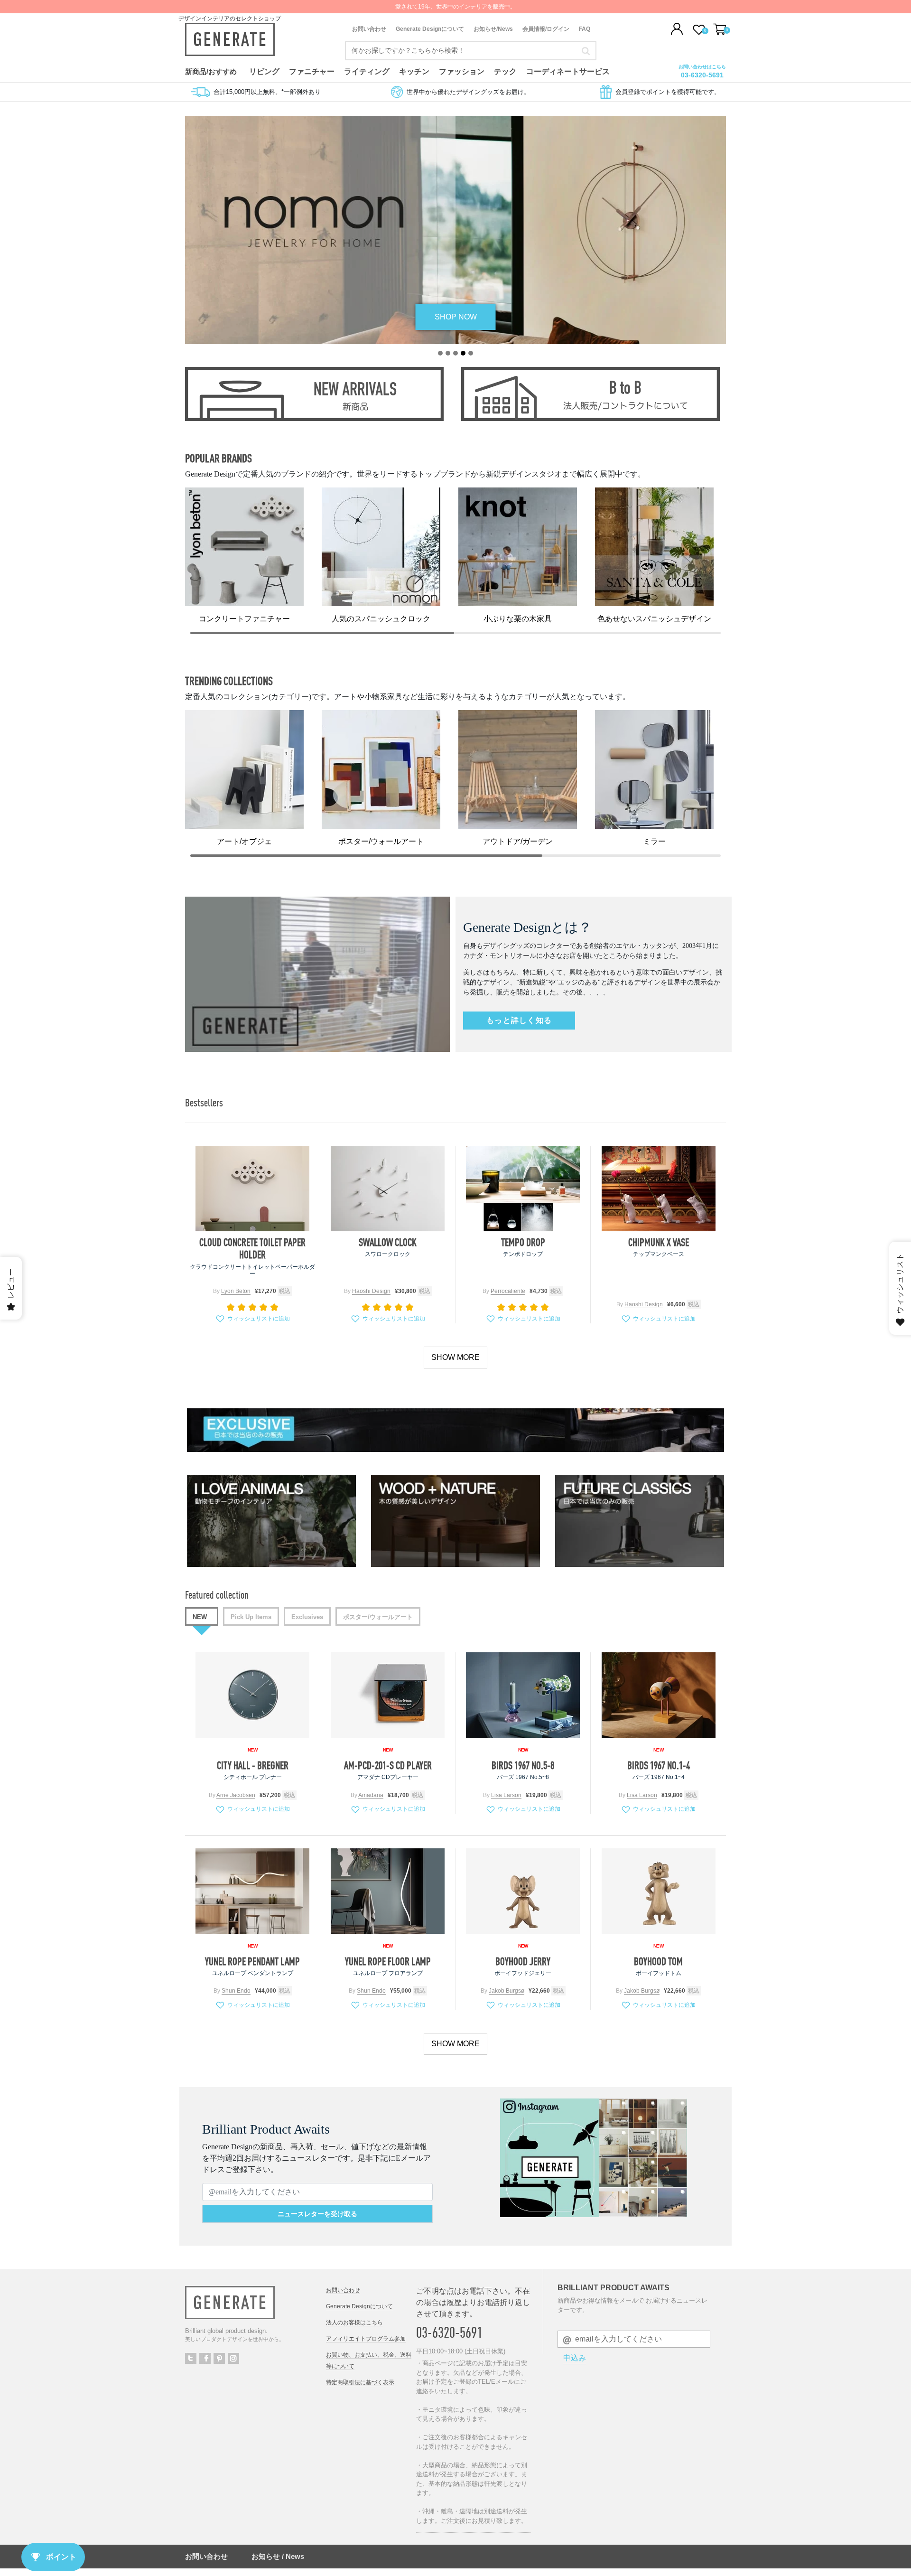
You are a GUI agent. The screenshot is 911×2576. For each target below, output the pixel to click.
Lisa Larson (506, 1795)
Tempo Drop (523, 1242)
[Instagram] (233, 2358)
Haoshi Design (371, 1291)
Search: (586, 51)
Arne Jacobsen (236, 1795)
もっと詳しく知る (519, 1020)
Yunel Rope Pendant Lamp (252, 1961)
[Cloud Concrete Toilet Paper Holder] (252, 1189)
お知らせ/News (493, 29)
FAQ (585, 29)
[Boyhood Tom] (659, 1891)
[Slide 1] (440, 353)
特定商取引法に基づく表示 (360, 2382)
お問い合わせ (369, 29)
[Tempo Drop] (523, 1189)
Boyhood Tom (658, 1961)
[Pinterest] (219, 2358)
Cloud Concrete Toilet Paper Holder (252, 1248)
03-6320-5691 (702, 75)
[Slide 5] (471, 353)
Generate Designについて (430, 29)
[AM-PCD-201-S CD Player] (388, 1695)
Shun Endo (236, 1991)
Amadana (371, 1795)
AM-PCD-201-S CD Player (388, 1765)
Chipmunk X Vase (659, 1242)
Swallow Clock (388, 1242)
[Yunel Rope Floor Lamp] (388, 1891)
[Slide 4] (463, 353)
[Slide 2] (448, 353)
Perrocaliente (508, 1291)
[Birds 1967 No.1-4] (659, 1695)
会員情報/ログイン (546, 29)
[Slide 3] (455, 353)
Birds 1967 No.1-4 (659, 1765)
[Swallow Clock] (388, 1189)
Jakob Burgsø (507, 1991)
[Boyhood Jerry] (523, 1891)
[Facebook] (205, 2358)
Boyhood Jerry (523, 1961)
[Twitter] (191, 2358)
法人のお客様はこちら (354, 2323)
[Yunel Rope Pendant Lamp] (252, 1891)
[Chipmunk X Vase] (659, 1189)
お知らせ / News (278, 2556)
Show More (455, 1357)
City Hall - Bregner (253, 1765)
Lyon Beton (236, 1291)
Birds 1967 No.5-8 (523, 1765)
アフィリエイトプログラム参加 (366, 2339)
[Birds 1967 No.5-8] (523, 1695)
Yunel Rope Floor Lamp (388, 1961)
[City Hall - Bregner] (252, 1695)
